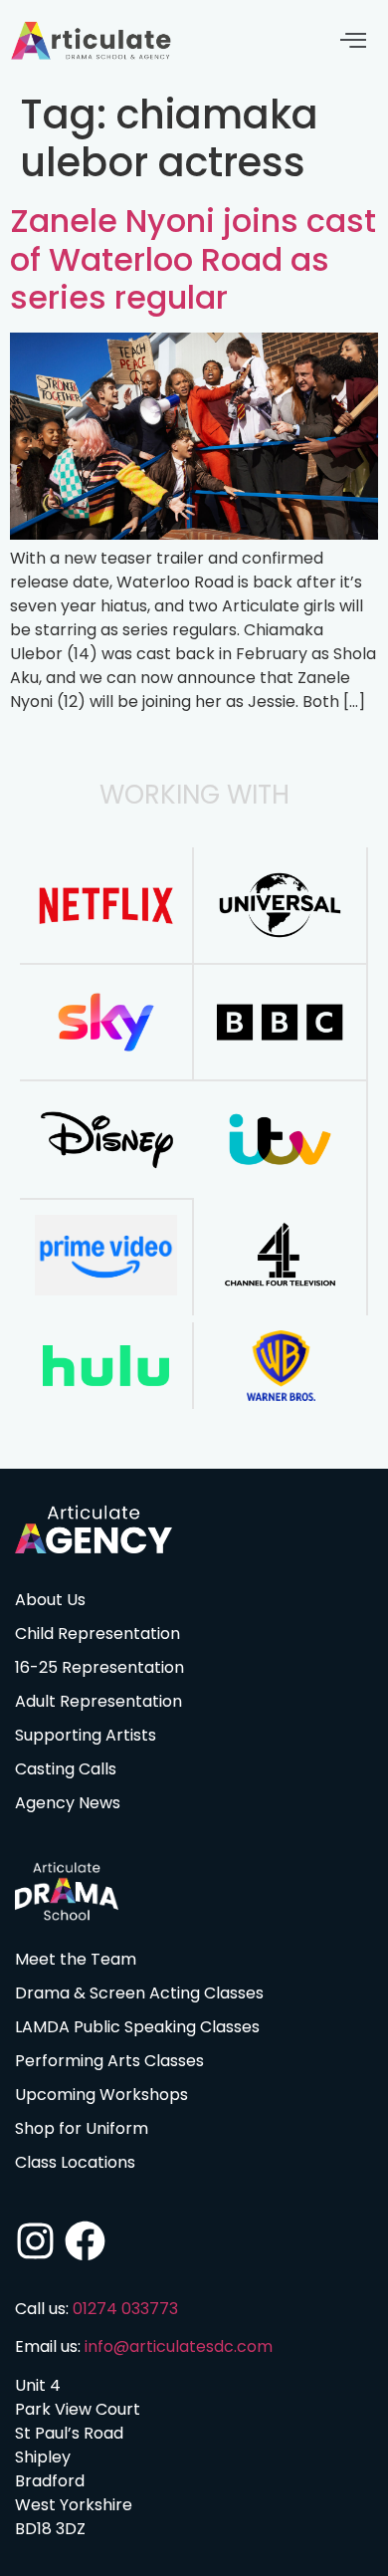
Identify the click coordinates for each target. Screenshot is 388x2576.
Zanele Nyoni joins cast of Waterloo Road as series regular (193, 259)
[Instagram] (35, 2241)
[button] (353, 41)
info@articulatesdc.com (179, 2346)
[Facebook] (85, 2241)
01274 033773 (125, 2309)
